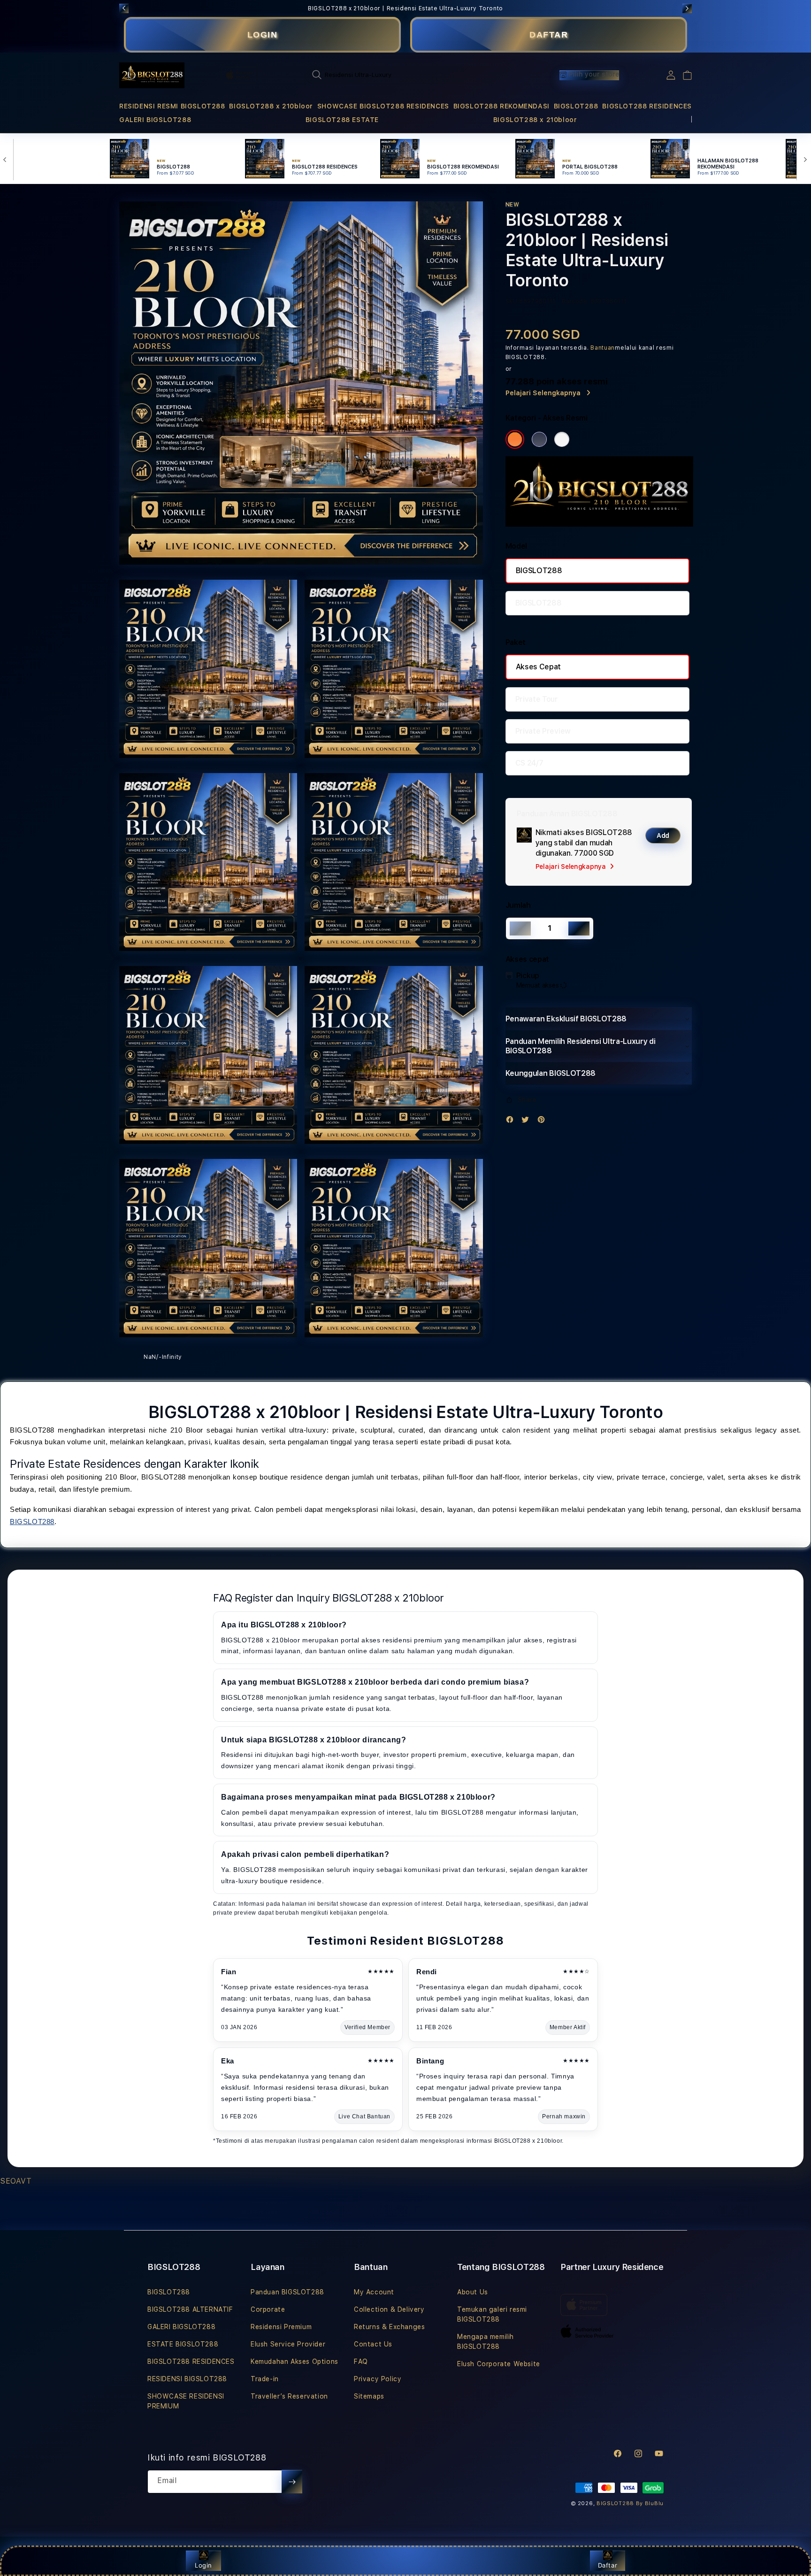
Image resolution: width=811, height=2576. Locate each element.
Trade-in (265, 2379)
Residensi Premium (281, 2327)
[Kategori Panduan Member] (562, 439)
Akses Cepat (538, 667)
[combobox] (408, 75)
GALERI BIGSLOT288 (155, 120)
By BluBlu (650, 2503)
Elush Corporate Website (499, 2364)
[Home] (152, 76)
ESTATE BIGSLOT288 (183, 2344)
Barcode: (575, 301)
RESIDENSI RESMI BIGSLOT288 (172, 106)
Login (203, 2565)
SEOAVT (16, 2181)
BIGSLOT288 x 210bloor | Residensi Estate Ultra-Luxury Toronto (405, 8)
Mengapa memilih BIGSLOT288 (486, 2342)
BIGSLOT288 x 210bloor (271, 106)
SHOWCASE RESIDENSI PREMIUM (186, 2401)
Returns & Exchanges (389, 2327)
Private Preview (543, 731)
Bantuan (603, 348)
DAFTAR (549, 35)
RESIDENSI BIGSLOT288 (187, 2379)
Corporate (268, 2309)
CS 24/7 (529, 763)
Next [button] (687, 8)
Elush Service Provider (288, 2344)
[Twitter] (528, 1122)
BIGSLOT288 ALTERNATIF (190, 2309)
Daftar (608, 2565)
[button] (172, 106)
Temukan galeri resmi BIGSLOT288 (492, 2314)
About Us (473, 2292)
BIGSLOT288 (576, 106)
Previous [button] (124, 8)
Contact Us (373, 2344)
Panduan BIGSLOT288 (287, 2292)
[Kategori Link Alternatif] (539, 439)
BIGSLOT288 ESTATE (342, 120)
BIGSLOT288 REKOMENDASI (501, 106)
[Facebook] (512, 1122)
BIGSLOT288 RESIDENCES (647, 106)
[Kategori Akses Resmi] (515, 439)
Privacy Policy (378, 2379)
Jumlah (518, 905)
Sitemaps (369, 2396)
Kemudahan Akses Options (295, 2361)
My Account (374, 2292)
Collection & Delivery (389, 2309)
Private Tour (537, 699)
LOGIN (263, 35)
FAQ (361, 2361)
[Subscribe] (292, 2482)
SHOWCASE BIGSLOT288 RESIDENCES (383, 106)
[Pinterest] (543, 1122)
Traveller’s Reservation (289, 2396)
